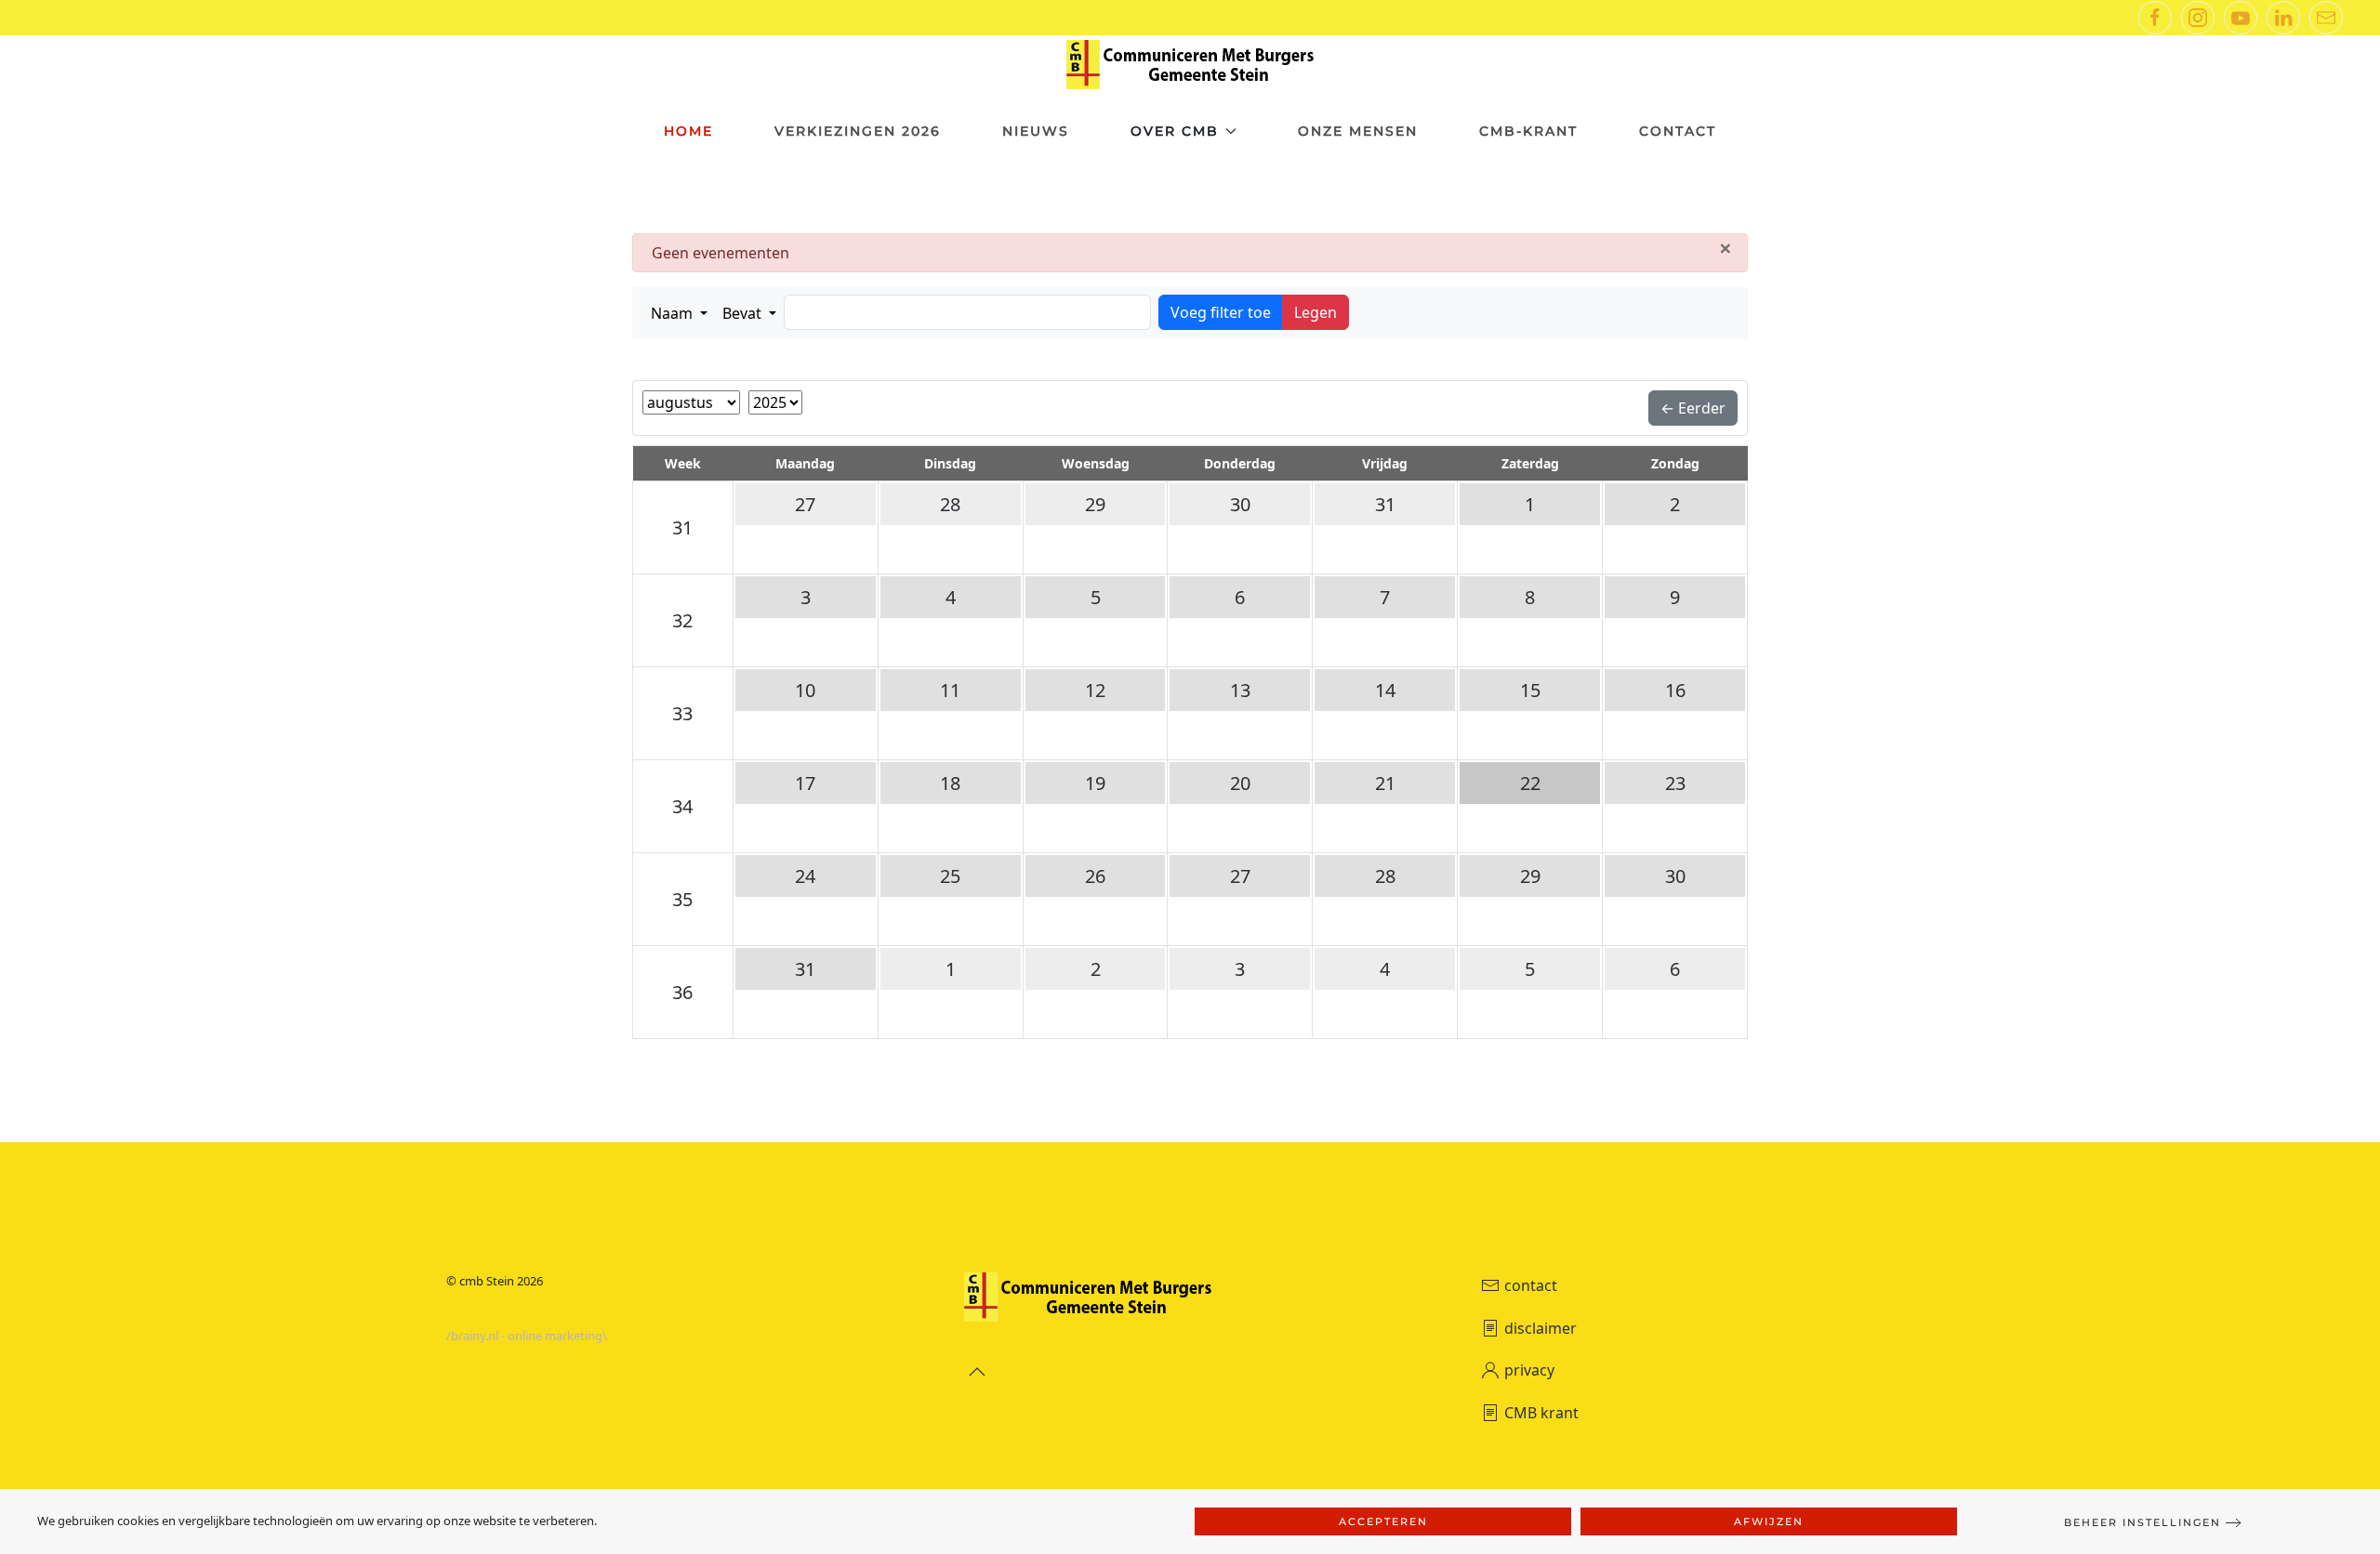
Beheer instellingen (2142, 1522)
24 (805, 876)
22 (1530, 783)
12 (1095, 690)
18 (950, 783)
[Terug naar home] (1190, 65)
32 (682, 620)
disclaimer (1540, 1328)
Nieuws (1036, 131)
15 (1530, 690)
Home (688, 131)
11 (950, 690)
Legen (1316, 312)
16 (1675, 690)
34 (682, 806)
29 (1095, 504)
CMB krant (1541, 1413)
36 (682, 992)
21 (1385, 783)
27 (805, 504)
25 (950, 876)
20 (1240, 783)
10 (805, 690)
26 (1095, 876)
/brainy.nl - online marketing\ (527, 1336)
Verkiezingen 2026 (858, 131)
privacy (1529, 1370)
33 (682, 713)
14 (1385, 690)
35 (682, 899)
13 (1240, 690)
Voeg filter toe (1221, 312)
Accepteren (1383, 1521)
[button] (679, 313)
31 (682, 527)
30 (1240, 504)
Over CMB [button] (1175, 131)
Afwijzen (1769, 1521)
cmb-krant (1528, 131)
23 (1675, 783)
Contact (1678, 131)
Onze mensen (1358, 131)
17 (805, 783)
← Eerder (1693, 408)
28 (950, 504)
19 (1095, 783)
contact (1531, 1285)
